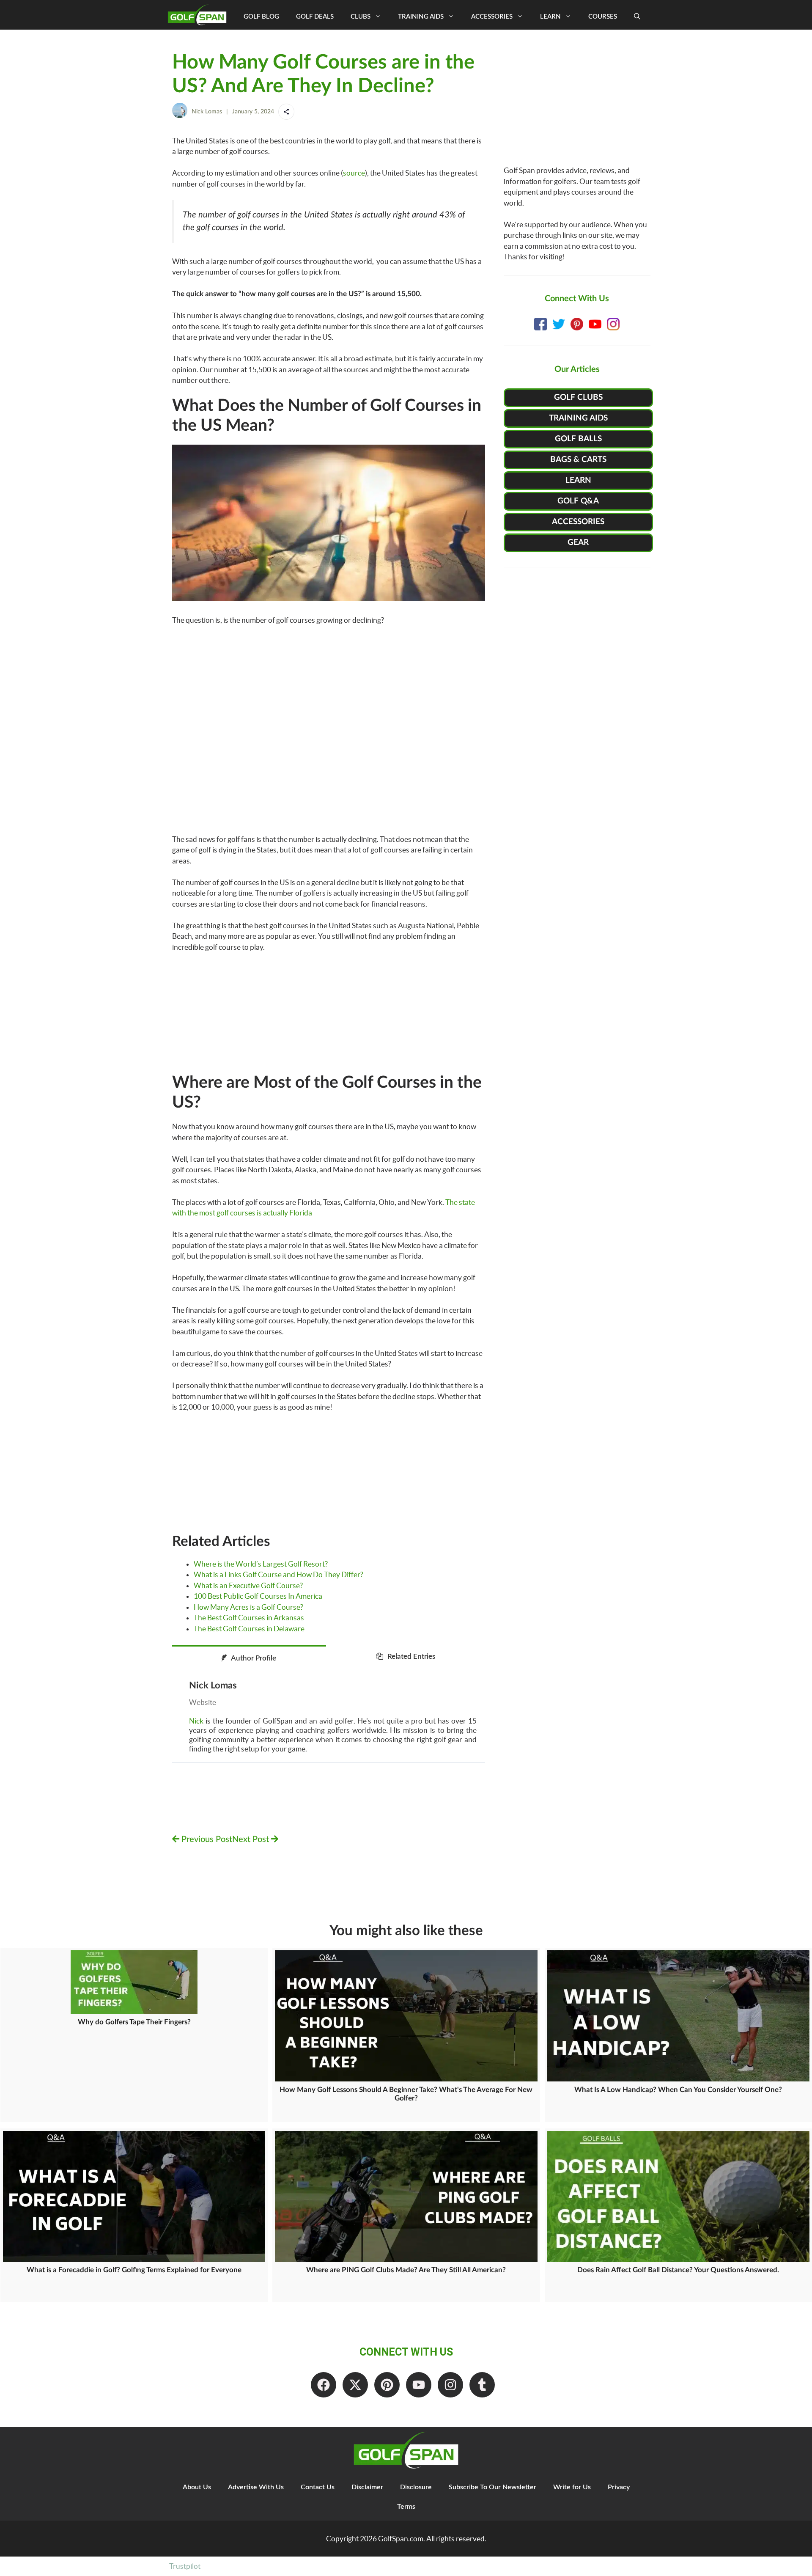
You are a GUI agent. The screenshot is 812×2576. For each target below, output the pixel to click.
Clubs (361, 17)
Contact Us (318, 2487)
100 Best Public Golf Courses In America (258, 1596)
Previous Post (206, 1839)
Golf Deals (315, 17)
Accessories (492, 17)
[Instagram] (450, 2385)
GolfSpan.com (401, 2539)
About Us (197, 2487)
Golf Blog (261, 17)
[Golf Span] (199, 15)
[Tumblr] (482, 2385)
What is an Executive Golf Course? (248, 1585)
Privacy (619, 2487)
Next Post (252, 1839)
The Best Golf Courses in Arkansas (249, 1618)
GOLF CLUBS (578, 397)
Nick (196, 1721)
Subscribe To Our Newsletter (492, 2487)
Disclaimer (367, 2487)
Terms (406, 2507)
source (354, 173)
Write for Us (572, 2487)
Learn (550, 17)
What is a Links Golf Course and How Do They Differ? (278, 1574)
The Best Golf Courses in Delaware (249, 1629)
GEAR (578, 543)
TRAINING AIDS (578, 418)
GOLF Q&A (578, 501)
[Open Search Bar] (637, 17)
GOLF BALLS (578, 439)
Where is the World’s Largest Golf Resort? (261, 1564)
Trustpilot (185, 2566)
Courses (603, 17)
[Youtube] (419, 2385)
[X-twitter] (355, 2385)
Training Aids (421, 17)
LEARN (578, 480)
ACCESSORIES (578, 522)
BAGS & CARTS (578, 460)
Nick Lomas (207, 112)
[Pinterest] (387, 2385)
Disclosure (416, 2487)
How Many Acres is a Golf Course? (248, 1607)
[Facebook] (324, 2385)
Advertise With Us (256, 2487)
